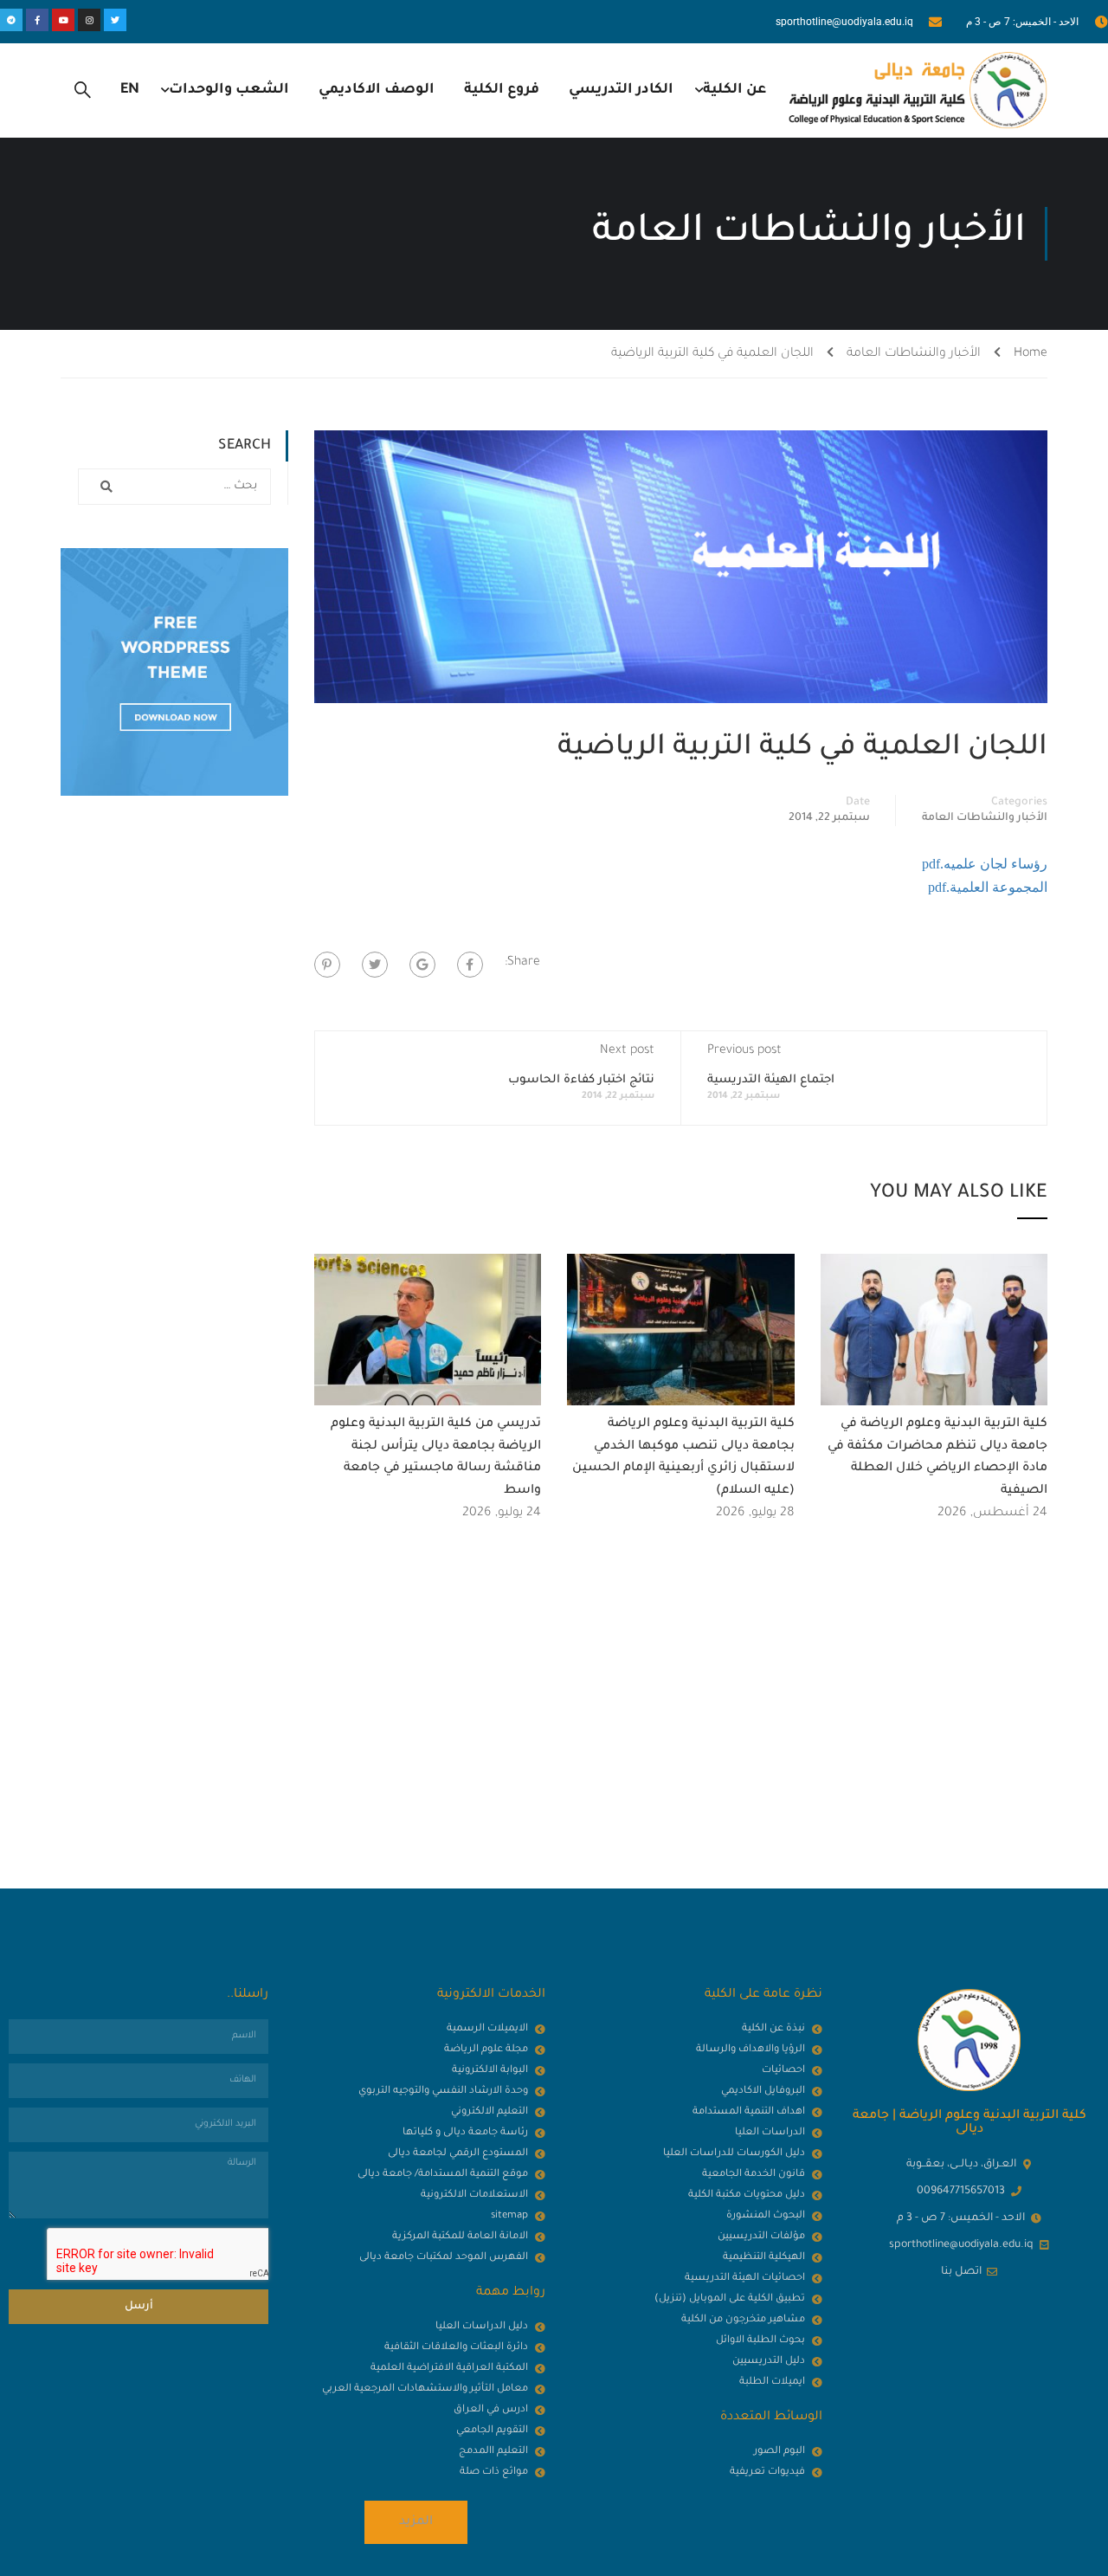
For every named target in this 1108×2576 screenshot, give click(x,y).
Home (1031, 354)
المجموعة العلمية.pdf (988, 887)
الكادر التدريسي (621, 90)
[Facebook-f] (37, 20)
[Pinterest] (327, 965)
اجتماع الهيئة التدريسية (771, 1080)
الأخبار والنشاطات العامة (914, 354)
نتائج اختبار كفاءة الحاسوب (581, 1080)
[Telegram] (11, 20)
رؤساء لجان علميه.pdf (985, 864)
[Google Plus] (422, 965)
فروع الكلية (502, 90)
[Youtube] (63, 20)
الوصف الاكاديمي (377, 90)
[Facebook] (470, 965)
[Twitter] (115, 20)
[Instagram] (89, 20)
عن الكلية (734, 90)
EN (130, 90)
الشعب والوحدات (229, 90)
